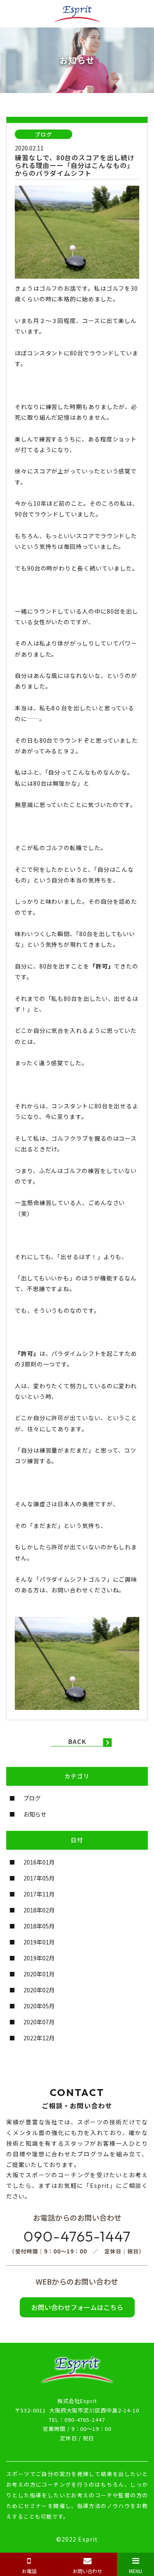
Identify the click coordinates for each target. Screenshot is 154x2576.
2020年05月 (39, 2006)
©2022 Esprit (77, 2539)
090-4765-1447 (77, 2236)
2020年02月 (39, 1990)
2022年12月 (39, 2038)
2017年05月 (39, 1878)
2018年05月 (39, 1926)
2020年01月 (39, 1974)
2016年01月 (39, 1862)
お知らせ (35, 1814)
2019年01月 (39, 1942)
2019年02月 (39, 1958)
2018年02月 (39, 1910)
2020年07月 (39, 2022)
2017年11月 (39, 1894)
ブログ (32, 1798)
